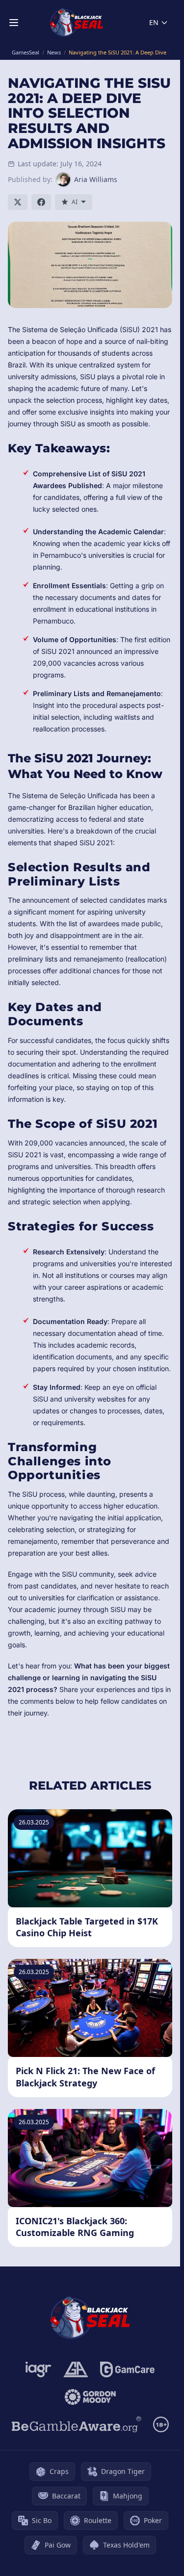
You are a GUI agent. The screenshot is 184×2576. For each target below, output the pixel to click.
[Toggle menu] (14, 23)
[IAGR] (39, 2369)
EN (154, 22)
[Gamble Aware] (77, 2424)
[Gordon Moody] (90, 2397)
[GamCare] (127, 2369)
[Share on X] (18, 202)
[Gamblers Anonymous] (76, 2369)
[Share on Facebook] (41, 202)
